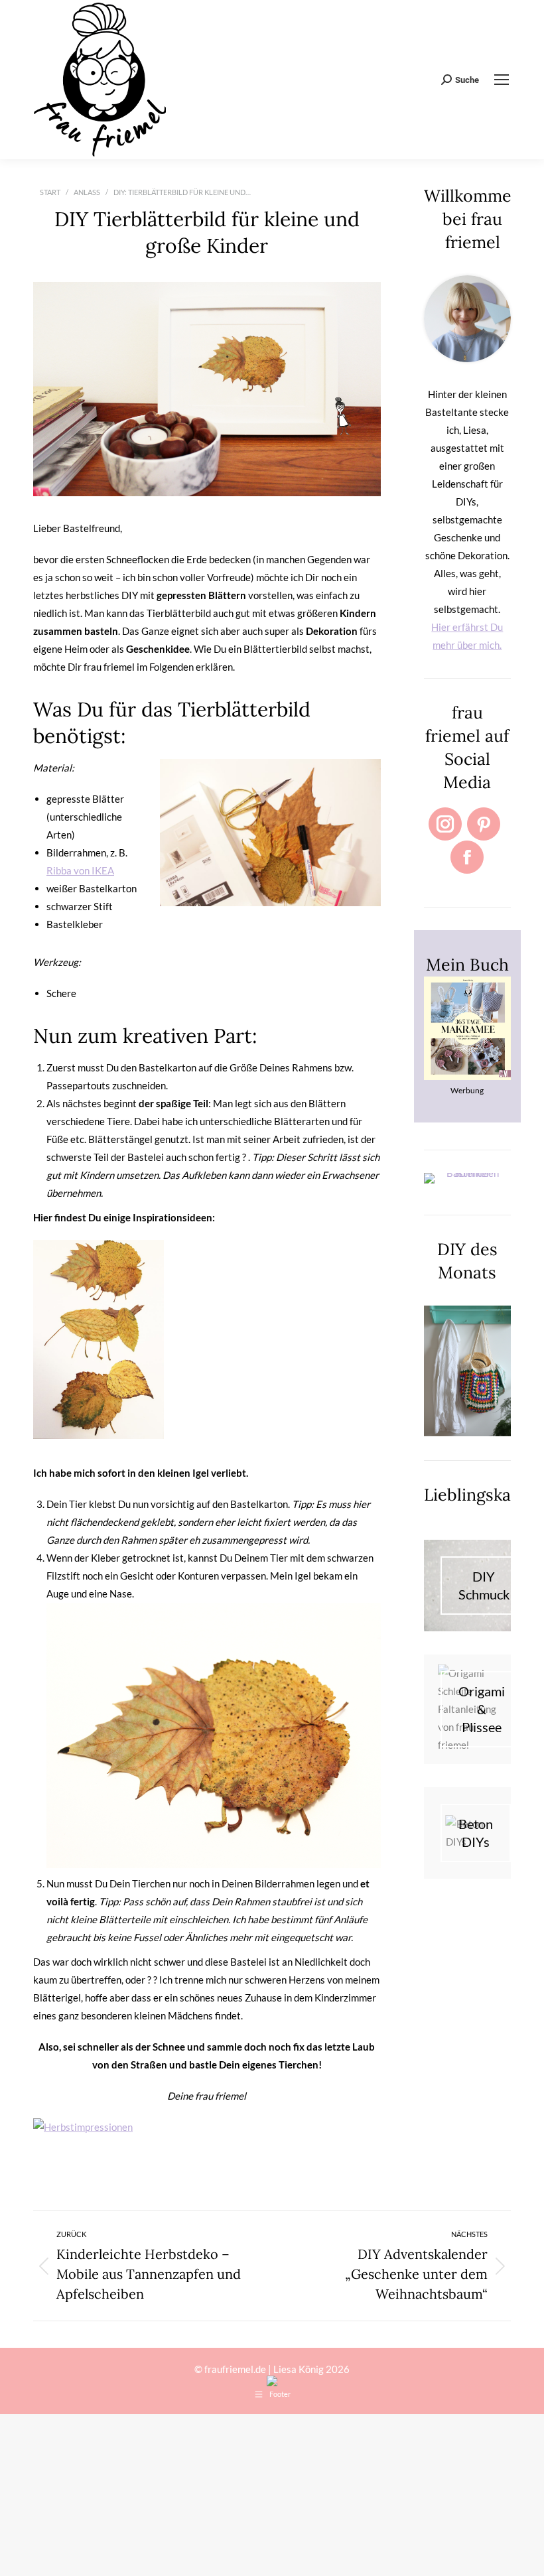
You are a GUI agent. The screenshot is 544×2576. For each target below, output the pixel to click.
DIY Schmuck (484, 1585)
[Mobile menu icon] (502, 80)
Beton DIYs (476, 1833)
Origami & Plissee (482, 1709)
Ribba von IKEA (80, 870)
